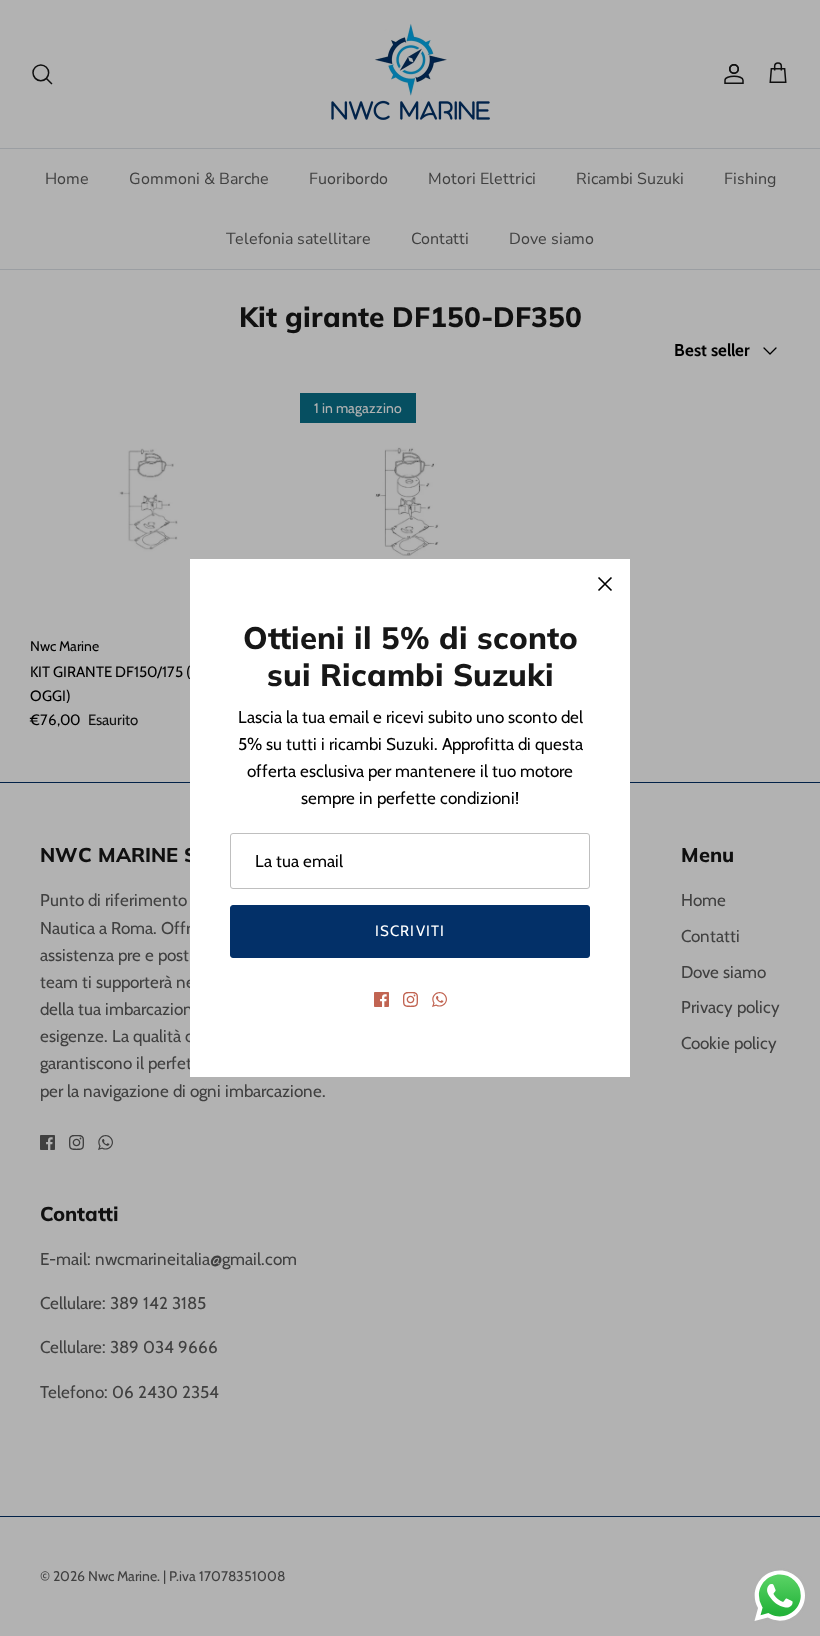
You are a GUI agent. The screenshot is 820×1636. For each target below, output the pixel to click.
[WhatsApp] (439, 999)
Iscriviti (410, 931)
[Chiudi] (605, 584)
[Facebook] (381, 999)
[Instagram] (410, 999)
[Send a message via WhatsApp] (780, 1596)
